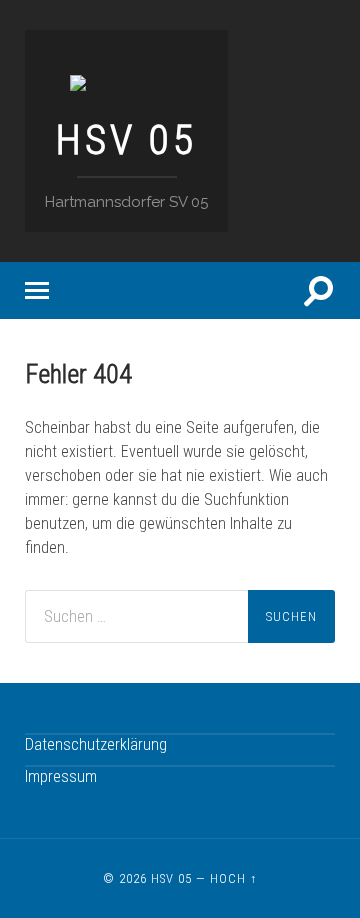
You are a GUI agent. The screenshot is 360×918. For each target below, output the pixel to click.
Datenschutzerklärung (96, 744)
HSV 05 (126, 140)
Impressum (61, 776)
